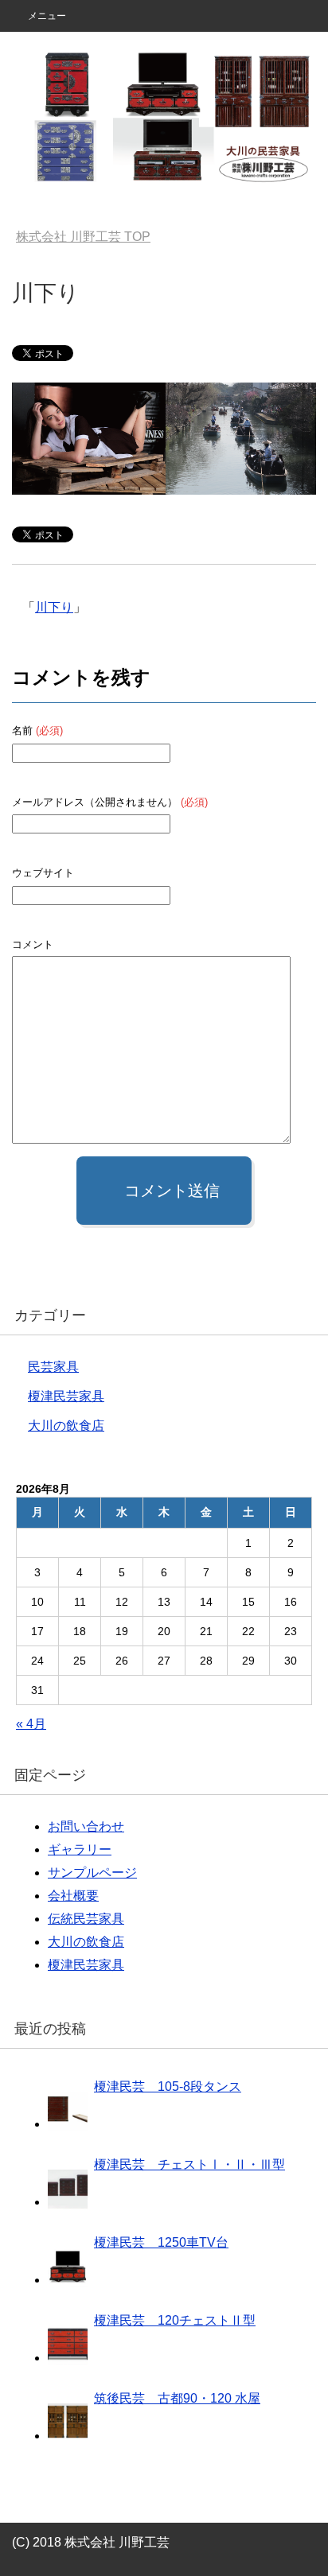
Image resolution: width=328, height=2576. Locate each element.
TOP (83, 237)
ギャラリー (80, 1849)
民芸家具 (53, 1367)
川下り (54, 607)
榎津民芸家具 (66, 1396)
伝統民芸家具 (86, 1919)
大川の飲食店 (66, 1426)
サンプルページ (92, 1873)
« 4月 (31, 1724)
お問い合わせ (86, 1826)
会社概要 (73, 1896)
